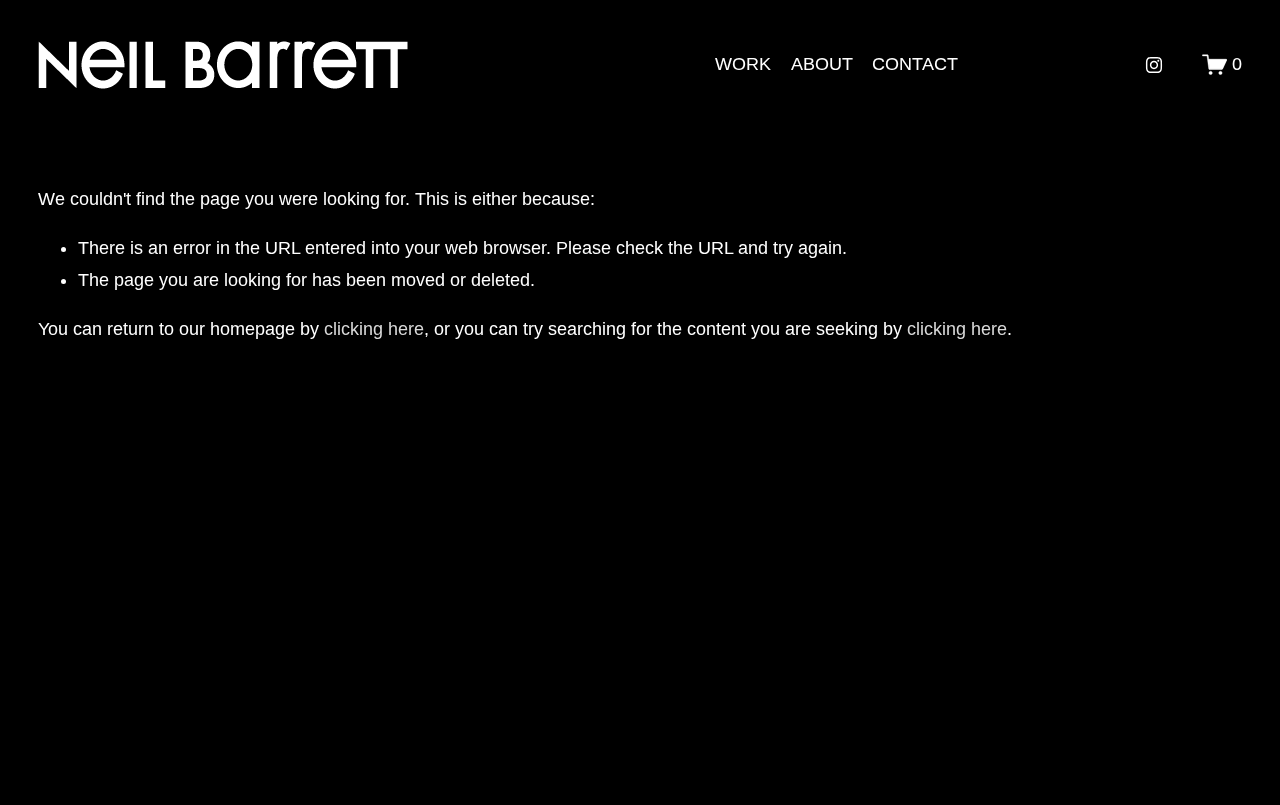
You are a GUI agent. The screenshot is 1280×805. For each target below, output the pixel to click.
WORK (743, 64)
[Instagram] (1154, 65)
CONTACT (915, 64)
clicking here (374, 329)
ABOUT (822, 64)
